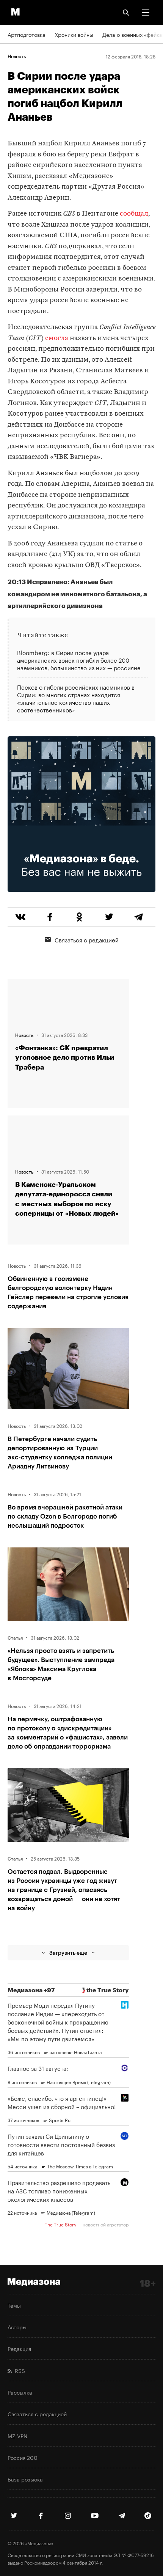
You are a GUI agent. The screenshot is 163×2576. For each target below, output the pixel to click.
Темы (14, 2305)
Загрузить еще (68, 1953)
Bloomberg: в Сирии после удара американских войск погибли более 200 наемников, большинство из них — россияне (79, 660)
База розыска (25, 2479)
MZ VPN (17, 2436)
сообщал (134, 214)
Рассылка (20, 2392)
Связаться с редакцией (87, 939)
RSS (18, 2370)
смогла (57, 338)
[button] (146, 13)
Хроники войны (74, 34)
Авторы (17, 2327)
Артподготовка (27, 34)
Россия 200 (23, 2457)
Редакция (19, 2348)
